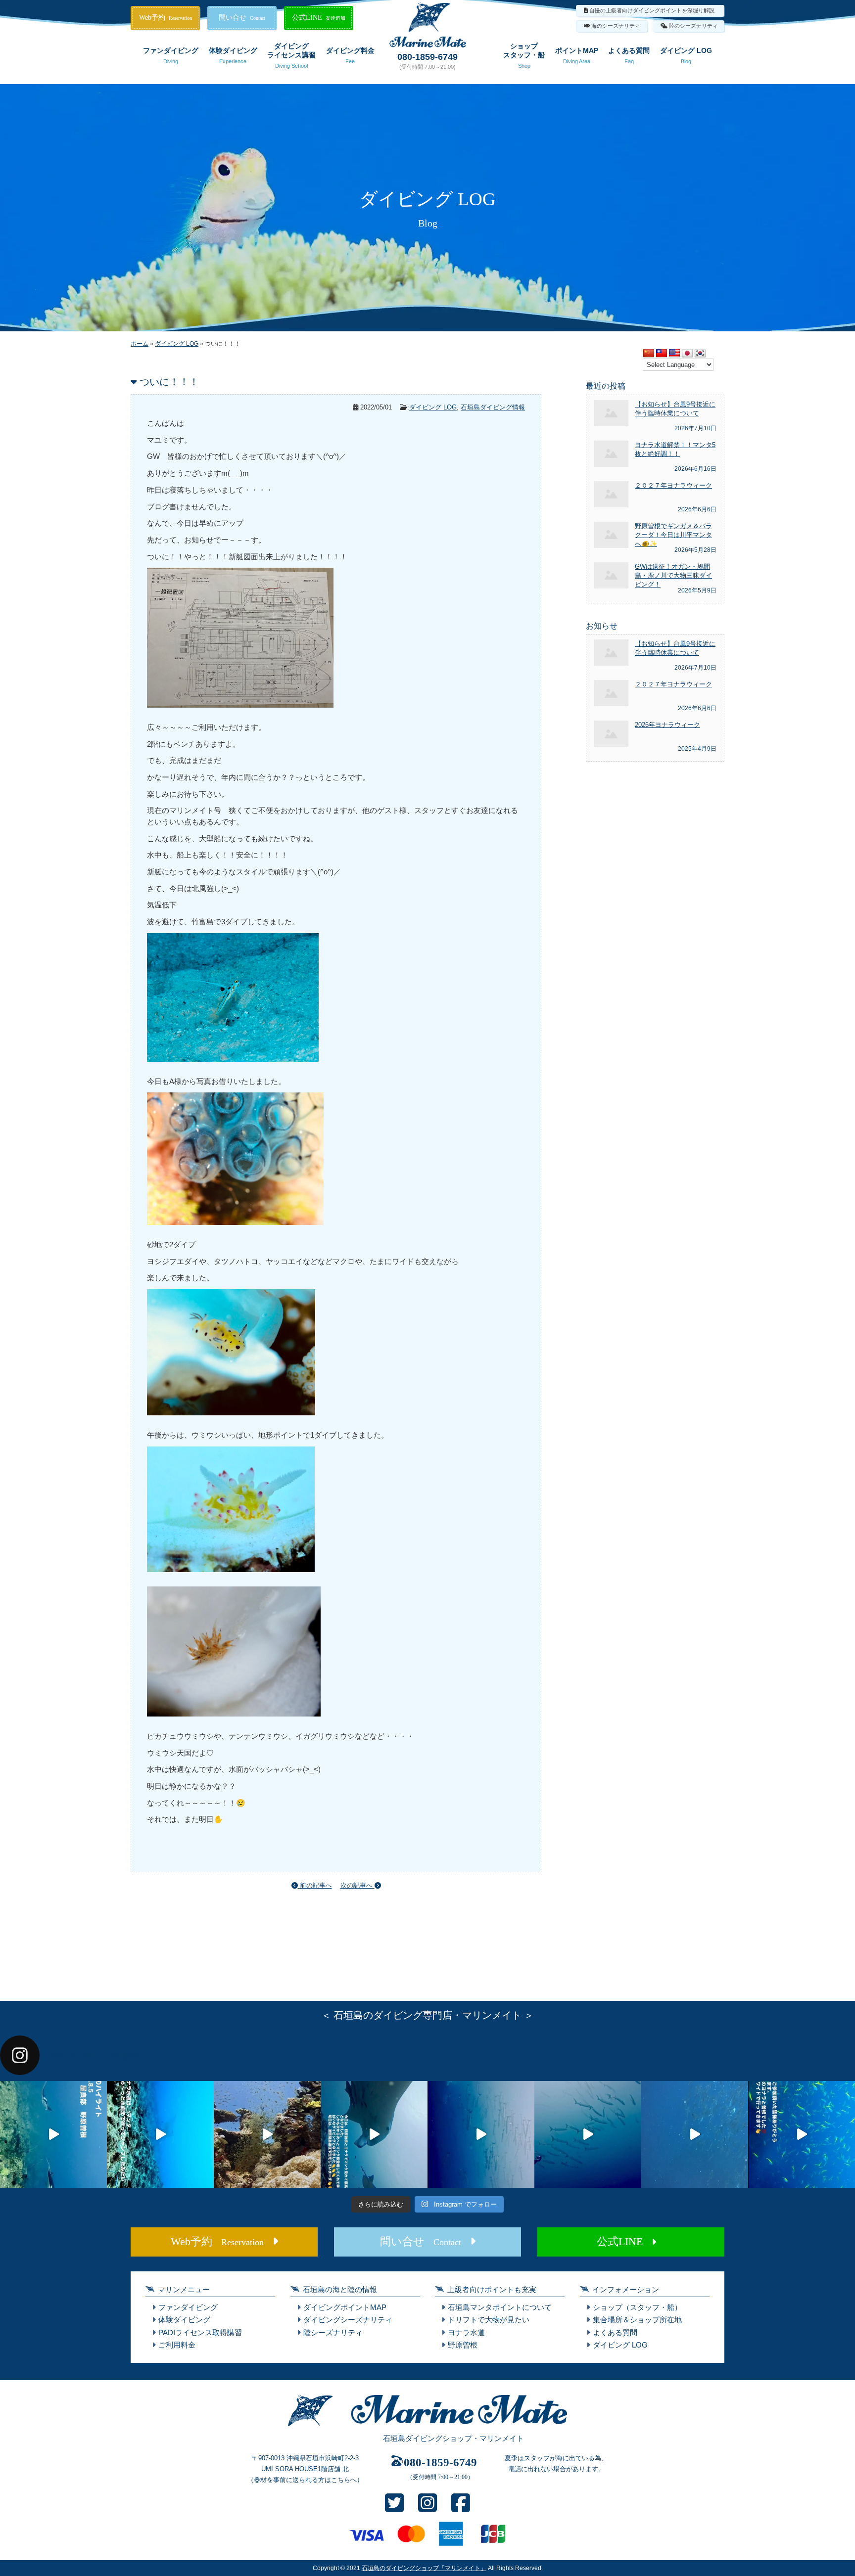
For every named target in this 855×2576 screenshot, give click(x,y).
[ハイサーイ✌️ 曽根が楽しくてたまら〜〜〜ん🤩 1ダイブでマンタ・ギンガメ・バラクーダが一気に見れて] (160, 2134)
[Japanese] (687, 354)
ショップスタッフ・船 (524, 55)
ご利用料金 (177, 2345)
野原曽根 (463, 2345)
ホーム (140, 344)
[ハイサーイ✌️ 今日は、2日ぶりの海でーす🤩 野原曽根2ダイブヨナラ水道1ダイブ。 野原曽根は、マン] (374, 2134)
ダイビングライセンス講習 (291, 55)
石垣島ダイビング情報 (493, 407)
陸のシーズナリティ (693, 26)
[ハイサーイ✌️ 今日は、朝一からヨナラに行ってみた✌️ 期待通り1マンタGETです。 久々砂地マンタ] (802, 2134)
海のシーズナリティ (616, 26)
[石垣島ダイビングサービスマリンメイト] (428, 45)
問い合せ (242, 18)
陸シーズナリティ (333, 2332)
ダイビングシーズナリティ (348, 2320)
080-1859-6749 (427, 57)
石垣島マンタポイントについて (500, 2307)
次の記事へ (357, 1885)
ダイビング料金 (350, 55)
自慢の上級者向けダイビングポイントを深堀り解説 (652, 10)
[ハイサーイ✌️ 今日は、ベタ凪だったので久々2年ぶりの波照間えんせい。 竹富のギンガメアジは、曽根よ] (267, 2134)
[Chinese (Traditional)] (662, 354)
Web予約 (166, 18)
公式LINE (319, 18)
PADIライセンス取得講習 (200, 2332)
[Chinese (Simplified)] (649, 354)
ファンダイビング (171, 55)
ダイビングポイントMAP (345, 2307)
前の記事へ (315, 1885)
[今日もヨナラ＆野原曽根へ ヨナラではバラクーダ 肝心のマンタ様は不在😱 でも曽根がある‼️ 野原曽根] (695, 2134)
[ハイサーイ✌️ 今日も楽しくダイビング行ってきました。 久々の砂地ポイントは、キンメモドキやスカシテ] (481, 2134)
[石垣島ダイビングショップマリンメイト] (427, 2426)
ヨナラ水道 (466, 2332)
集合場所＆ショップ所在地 (637, 2320)
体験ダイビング (233, 55)
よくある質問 (629, 55)
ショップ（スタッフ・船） (637, 2307)
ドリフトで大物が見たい (489, 2320)
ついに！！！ (169, 382)
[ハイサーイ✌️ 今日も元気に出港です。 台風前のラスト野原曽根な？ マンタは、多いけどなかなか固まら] (53, 2134)
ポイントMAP (577, 55)
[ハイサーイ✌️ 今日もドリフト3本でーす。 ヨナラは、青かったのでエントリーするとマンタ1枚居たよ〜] (588, 2134)
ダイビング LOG (686, 55)
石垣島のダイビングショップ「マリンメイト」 (424, 2568)
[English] (674, 354)
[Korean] (700, 354)
